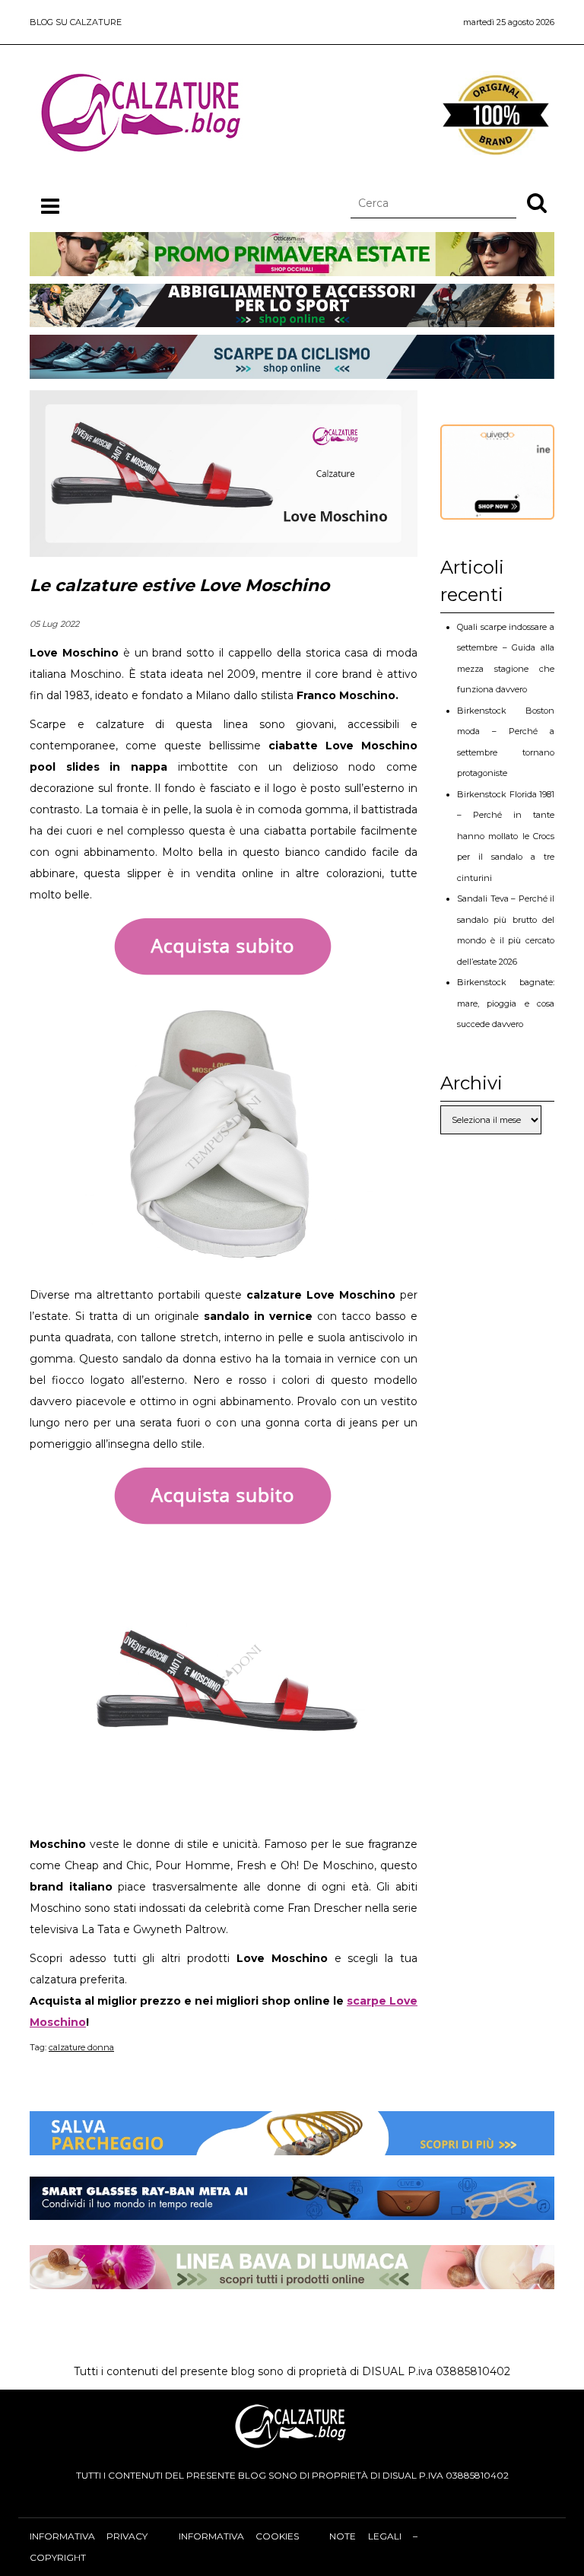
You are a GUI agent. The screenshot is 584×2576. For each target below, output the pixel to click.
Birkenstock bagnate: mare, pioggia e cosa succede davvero (506, 1003)
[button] (537, 202)
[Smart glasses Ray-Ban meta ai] (292, 2209)
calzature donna (81, 2047)
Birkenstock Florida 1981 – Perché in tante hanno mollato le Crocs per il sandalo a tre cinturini (506, 836)
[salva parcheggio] (292, 2145)
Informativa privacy (89, 2536)
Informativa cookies (239, 2536)
